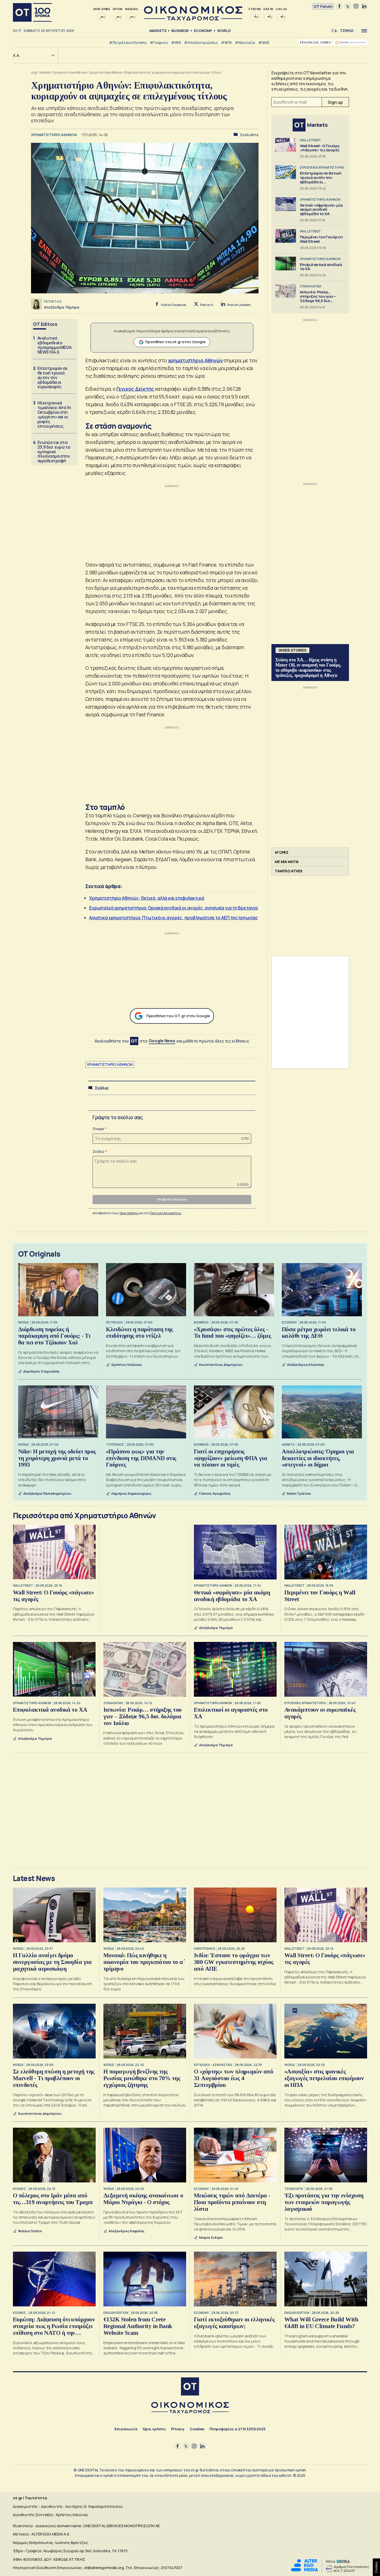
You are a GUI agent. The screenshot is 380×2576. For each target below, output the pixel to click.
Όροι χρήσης (154, 2429)
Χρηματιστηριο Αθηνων (110, 1064)
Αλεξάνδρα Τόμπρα (62, 307)
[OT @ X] (348, 6)
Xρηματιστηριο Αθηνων (54, 135)
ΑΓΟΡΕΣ (282, 852)
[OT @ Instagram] (356, 6)
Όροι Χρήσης (129, 1213)
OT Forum (323, 6)
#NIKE (264, 42)
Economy (203, 31)
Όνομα (98, 1129)
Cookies (197, 2429)
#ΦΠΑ (226, 42)
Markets (158, 31)
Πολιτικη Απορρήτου (166, 1213)
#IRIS (176, 42)
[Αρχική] (32, 12)
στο (157, 1041)
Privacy (178, 2429)
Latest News (34, 1878)
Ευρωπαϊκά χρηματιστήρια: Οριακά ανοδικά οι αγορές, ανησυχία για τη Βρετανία (173, 908)
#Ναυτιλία (245, 42)
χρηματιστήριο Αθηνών (195, 361)
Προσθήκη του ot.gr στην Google (175, 342)
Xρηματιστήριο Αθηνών (70, 72)
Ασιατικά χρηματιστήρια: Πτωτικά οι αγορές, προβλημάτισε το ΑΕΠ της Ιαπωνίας (174, 918)
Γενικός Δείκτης (135, 389)
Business (180, 31)
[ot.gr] (193, 19)
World (224, 31)
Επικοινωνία (126, 2429)
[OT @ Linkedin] (364, 6)
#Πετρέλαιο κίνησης (128, 42)
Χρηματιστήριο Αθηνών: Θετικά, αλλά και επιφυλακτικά (147, 898)
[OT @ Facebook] (339, 6)
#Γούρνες (159, 42)
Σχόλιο (98, 1151)
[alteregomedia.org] (305, 2570)
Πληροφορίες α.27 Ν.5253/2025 (237, 2429)
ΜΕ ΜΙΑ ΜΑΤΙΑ (287, 862)
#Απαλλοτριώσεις (201, 42)
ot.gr (34, 72)
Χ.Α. (17, 55)
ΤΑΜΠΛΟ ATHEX (289, 871)
